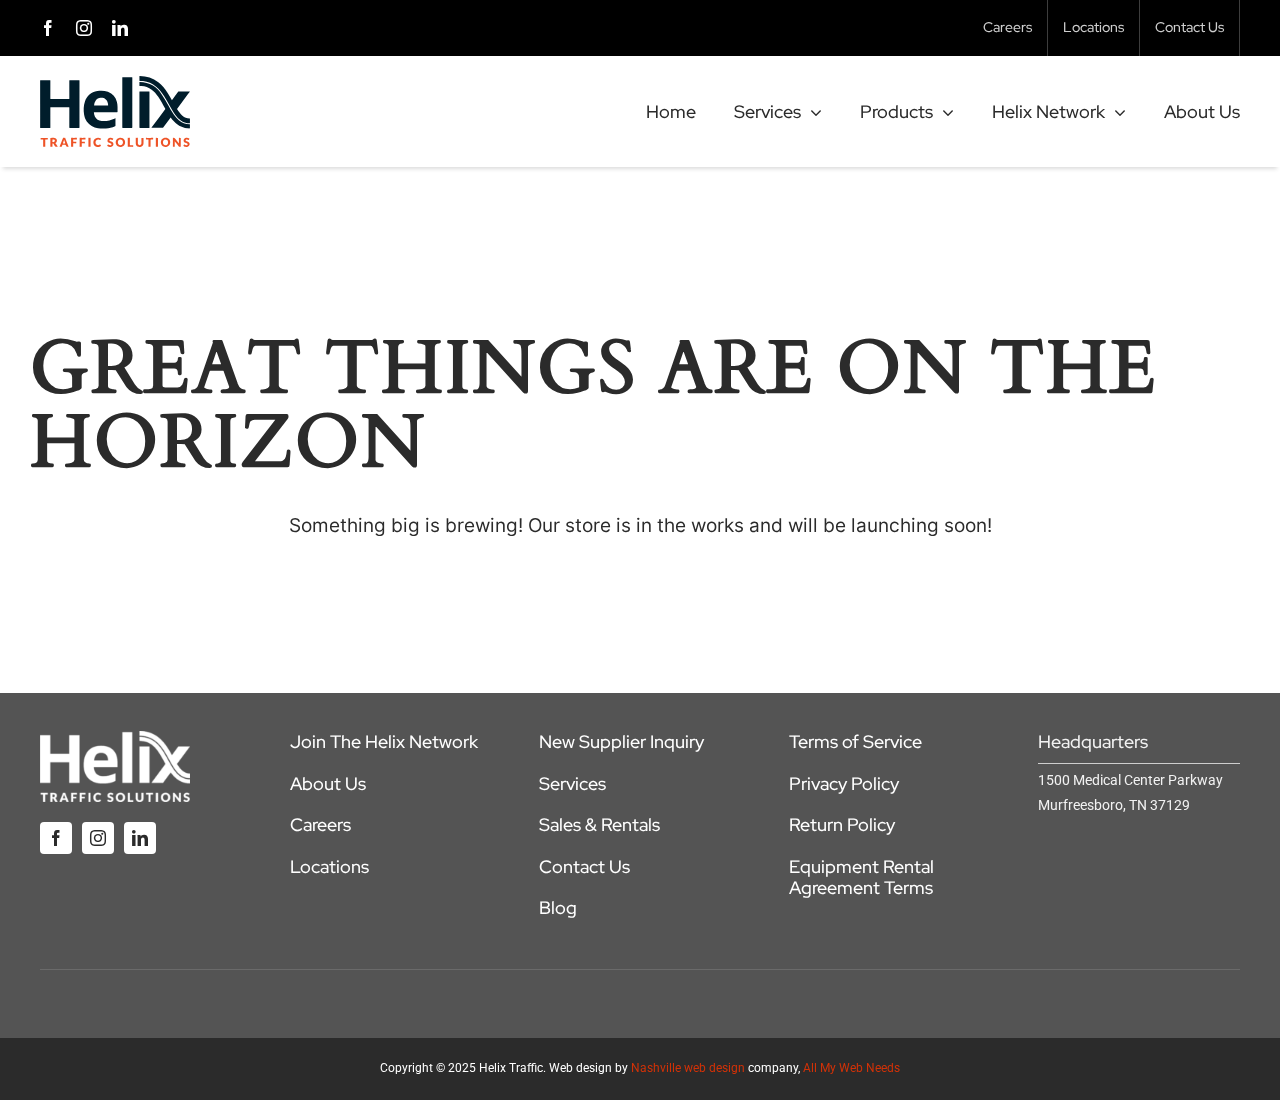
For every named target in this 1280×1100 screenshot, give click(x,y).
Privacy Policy (844, 783)
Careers (320, 824)
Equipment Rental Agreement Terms (861, 877)
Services (572, 783)
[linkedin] (120, 28)
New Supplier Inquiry (621, 741)
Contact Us (584, 866)
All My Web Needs (851, 1068)
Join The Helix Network (384, 741)
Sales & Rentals (599, 824)
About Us (328, 783)
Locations (329, 866)
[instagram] (84, 28)
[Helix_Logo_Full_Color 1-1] (115, 85)
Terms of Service (855, 741)
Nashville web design (688, 1068)
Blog (558, 907)
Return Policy (842, 824)
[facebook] (48, 28)
